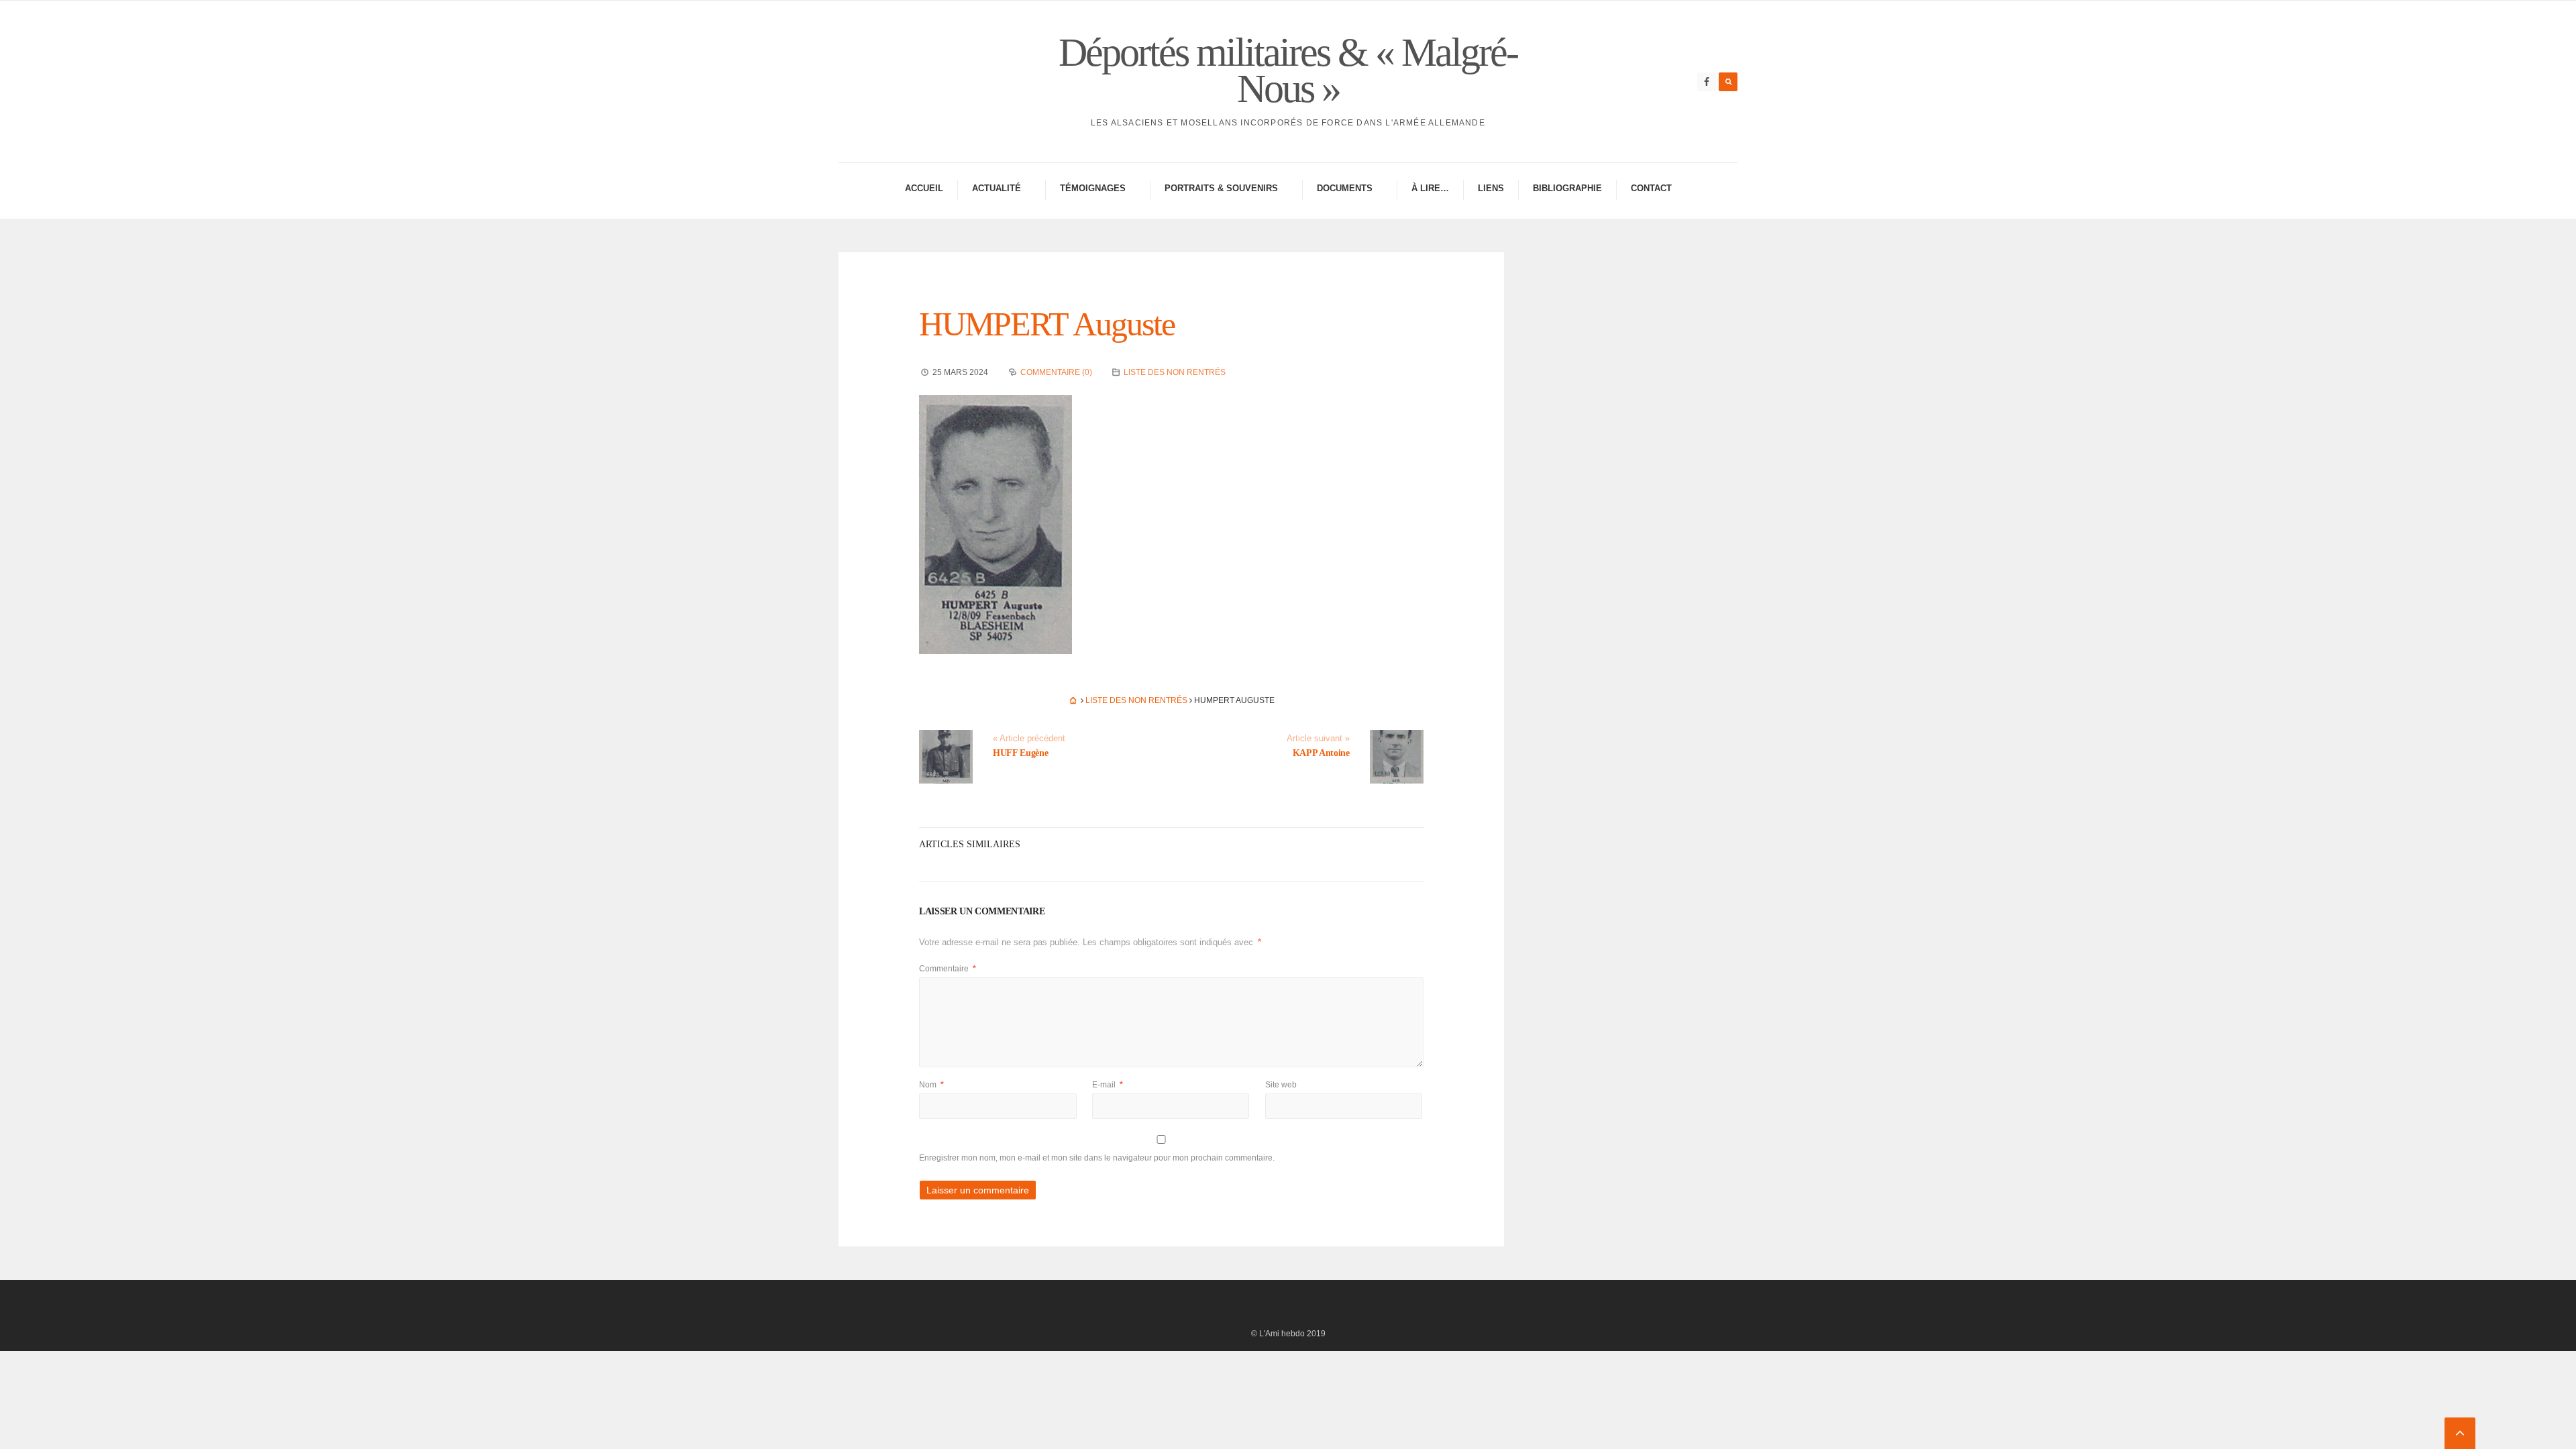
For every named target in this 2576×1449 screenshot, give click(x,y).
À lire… (1430, 188)
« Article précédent (1029, 739)
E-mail (1108, 1085)
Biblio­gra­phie (1567, 188)
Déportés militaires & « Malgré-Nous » (1288, 70)
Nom (931, 1085)
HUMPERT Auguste (1047, 324)
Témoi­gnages (1093, 188)
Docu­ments (1345, 188)
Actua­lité (997, 188)
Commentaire (948, 969)
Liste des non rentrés (1175, 372)
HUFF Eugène (1020, 753)
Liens (1491, 188)
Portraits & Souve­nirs (1221, 188)
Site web (1281, 1085)
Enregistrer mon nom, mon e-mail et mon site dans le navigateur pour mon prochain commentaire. (1097, 1158)
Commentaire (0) (1056, 372)
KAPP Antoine (1321, 753)
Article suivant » (1318, 739)
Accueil (924, 188)
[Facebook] (1707, 82)
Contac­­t (1651, 188)
